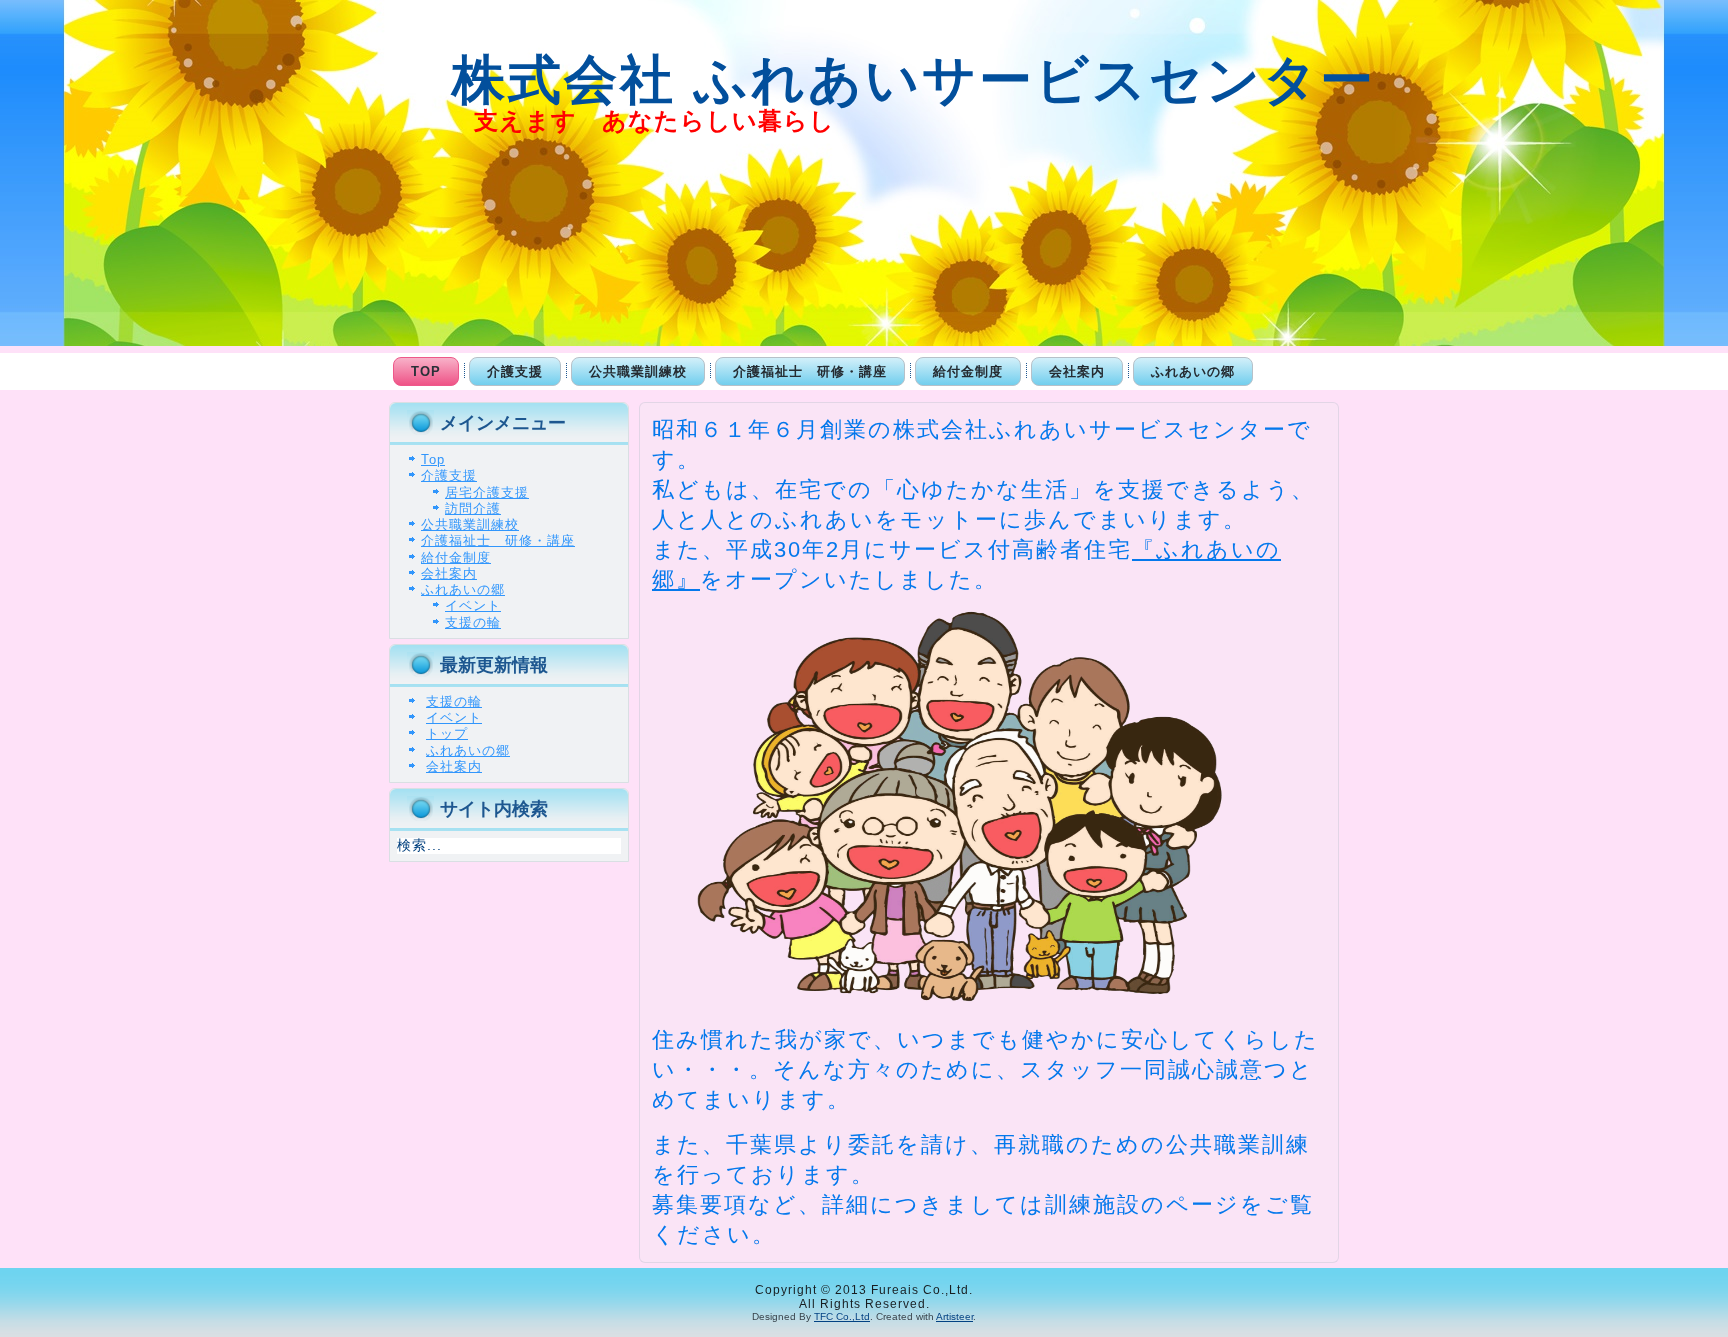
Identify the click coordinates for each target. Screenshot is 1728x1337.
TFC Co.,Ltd (842, 1316)
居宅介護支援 (487, 492)
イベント (473, 605)
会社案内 (1077, 371)
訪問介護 (473, 508)
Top (426, 371)
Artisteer (954, 1316)
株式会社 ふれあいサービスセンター (877, 79)
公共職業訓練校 (638, 371)
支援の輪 (473, 622)
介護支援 (515, 371)
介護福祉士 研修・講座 (810, 371)
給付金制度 (968, 371)
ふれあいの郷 (1193, 371)
